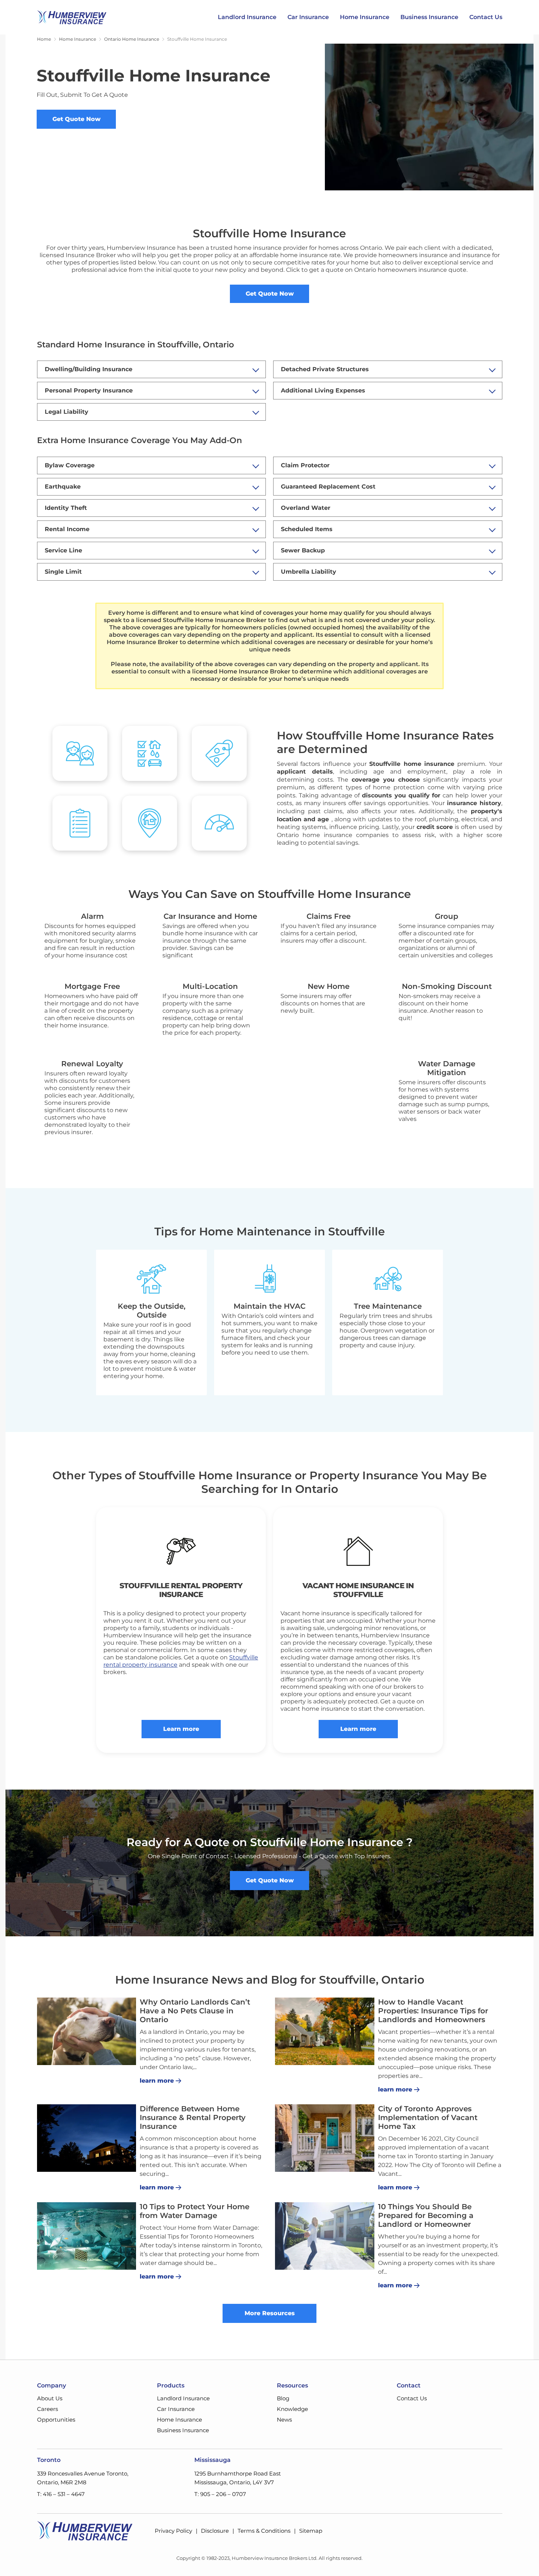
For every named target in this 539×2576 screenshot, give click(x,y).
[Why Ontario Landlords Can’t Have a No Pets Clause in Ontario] (87, 2031)
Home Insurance (365, 17)
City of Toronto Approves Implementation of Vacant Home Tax (428, 2118)
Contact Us (486, 17)
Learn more (181, 1729)
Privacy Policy (173, 2531)
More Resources (270, 2313)
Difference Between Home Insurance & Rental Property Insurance (193, 2118)
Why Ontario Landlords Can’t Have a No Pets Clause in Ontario (195, 2011)
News (284, 2420)
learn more (157, 2081)
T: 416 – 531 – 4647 (61, 2494)
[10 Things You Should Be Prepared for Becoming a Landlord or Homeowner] (325, 2236)
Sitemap (311, 2531)
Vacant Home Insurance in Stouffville (358, 1590)
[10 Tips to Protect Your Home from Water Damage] (87, 2236)
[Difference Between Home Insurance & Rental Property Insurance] (87, 2138)
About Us (50, 2398)
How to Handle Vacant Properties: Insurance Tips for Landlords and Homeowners (433, 2011)
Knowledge (292, 2409)
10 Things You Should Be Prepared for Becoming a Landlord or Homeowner (426, 2215)
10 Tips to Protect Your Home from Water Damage (195, 2211)
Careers (47, 2409)
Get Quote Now (76, 119)
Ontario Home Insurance (132, 39)
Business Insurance (429, 17)
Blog (283, 2398)
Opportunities (56, 2420)
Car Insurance (308, 17)
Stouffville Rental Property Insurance (181, 1590)
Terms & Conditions (264, 2531)
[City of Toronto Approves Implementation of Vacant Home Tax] (325, 2138)
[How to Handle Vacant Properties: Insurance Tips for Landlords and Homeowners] (325, 2031)
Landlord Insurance (247, 17)
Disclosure (215, 2531)
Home (44, 39)
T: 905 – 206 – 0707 (220, 2494)
